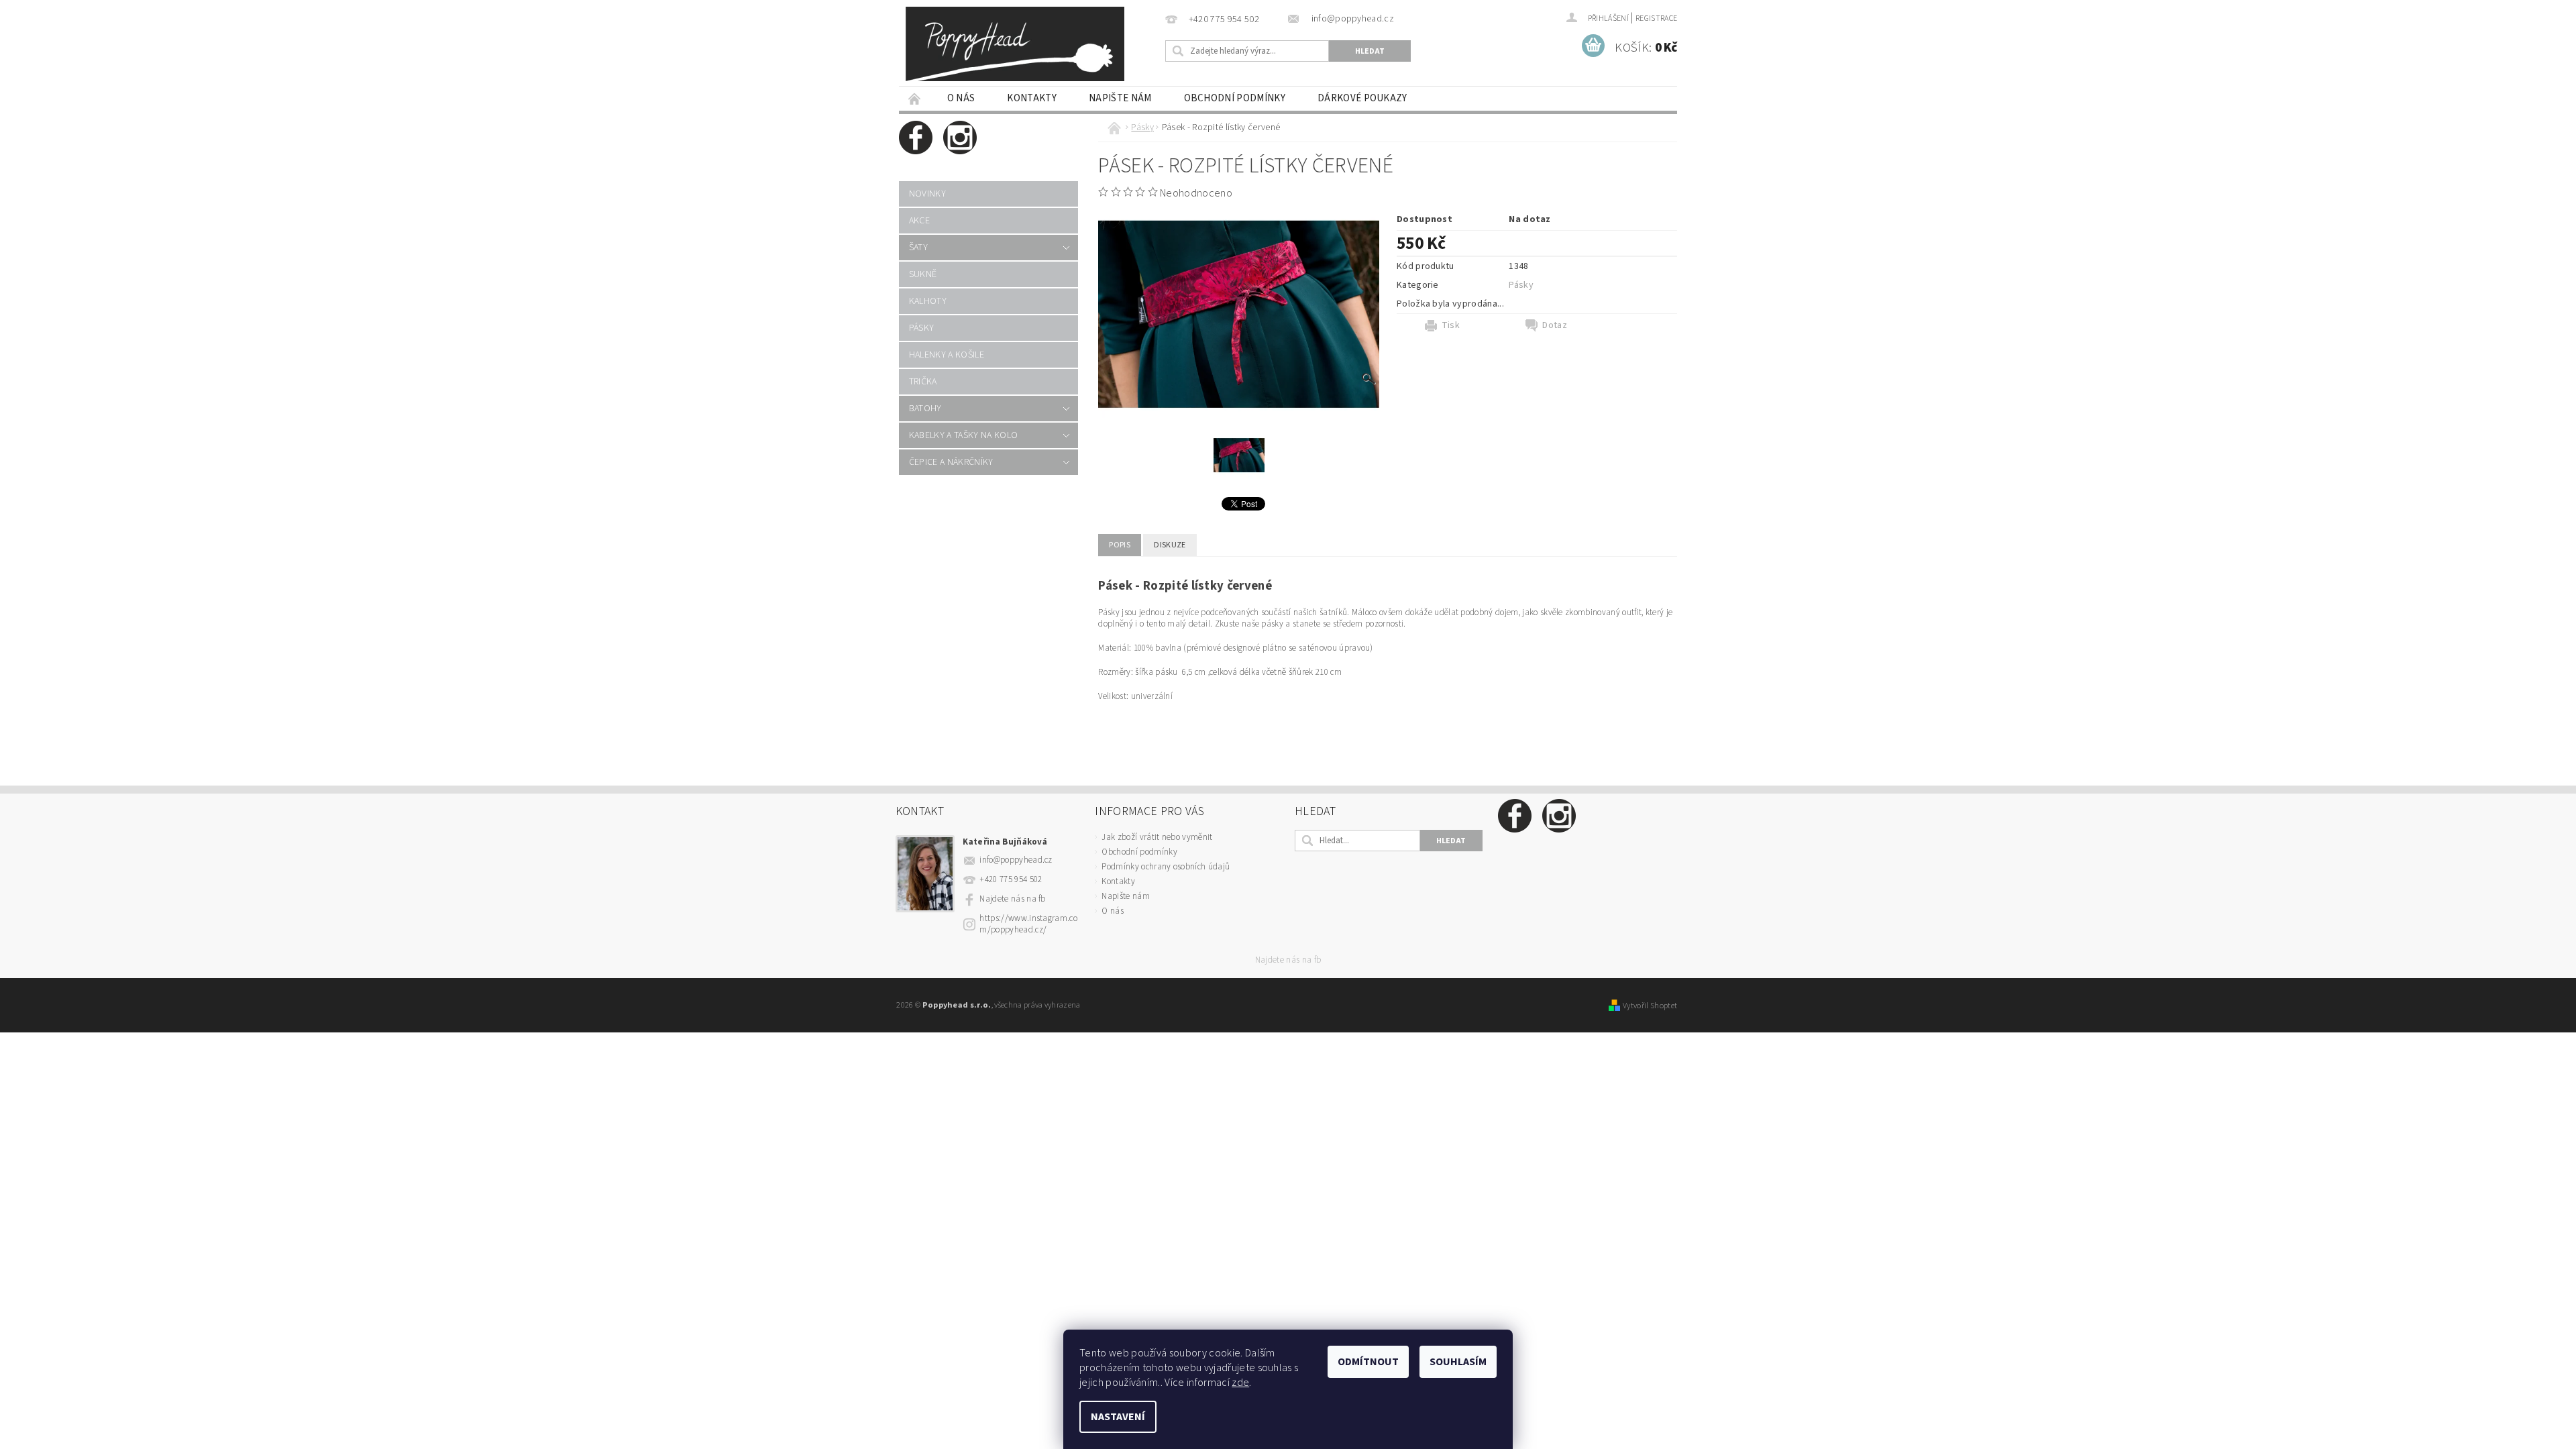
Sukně (923, 274)
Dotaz (1555, 325)
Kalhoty (928, 301)
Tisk (1451, 325)
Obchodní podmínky (1235, 98)
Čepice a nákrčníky (951, 462)
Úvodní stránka (915, 98)
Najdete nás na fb (1012, 899)
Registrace (1656, 18)
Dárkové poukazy (1362, 98)
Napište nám (1120, 98)
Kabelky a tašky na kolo (963, 435)
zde (1240, 1383)
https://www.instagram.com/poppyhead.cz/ (1028, 924)
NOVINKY (927, 194)
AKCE (919, 221)
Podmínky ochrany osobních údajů (1166, 867)
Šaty (918, 248)
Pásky (922, 328)
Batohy (925, 409)
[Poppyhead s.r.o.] (1015, 44)
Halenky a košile (947, 355)
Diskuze (1170, 545)
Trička (923, 382)
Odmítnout (1368, 1362)
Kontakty (1032, 98)
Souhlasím (1458, 1362)
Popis (1120, 545)
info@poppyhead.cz (1016, 860)
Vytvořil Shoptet (1650, 1006)
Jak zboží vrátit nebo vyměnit (1157, 837)
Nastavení (1118, 1417)
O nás (961, 98)
